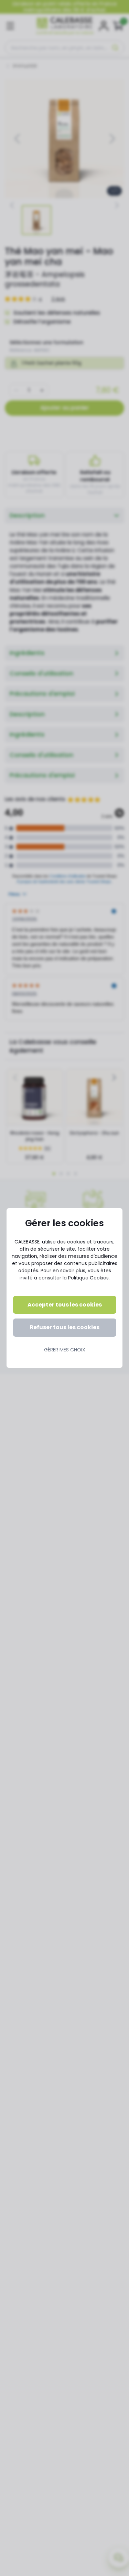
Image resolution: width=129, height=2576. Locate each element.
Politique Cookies (88, 1278)
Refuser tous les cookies (65, 1327)
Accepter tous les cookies (65, 1305)
